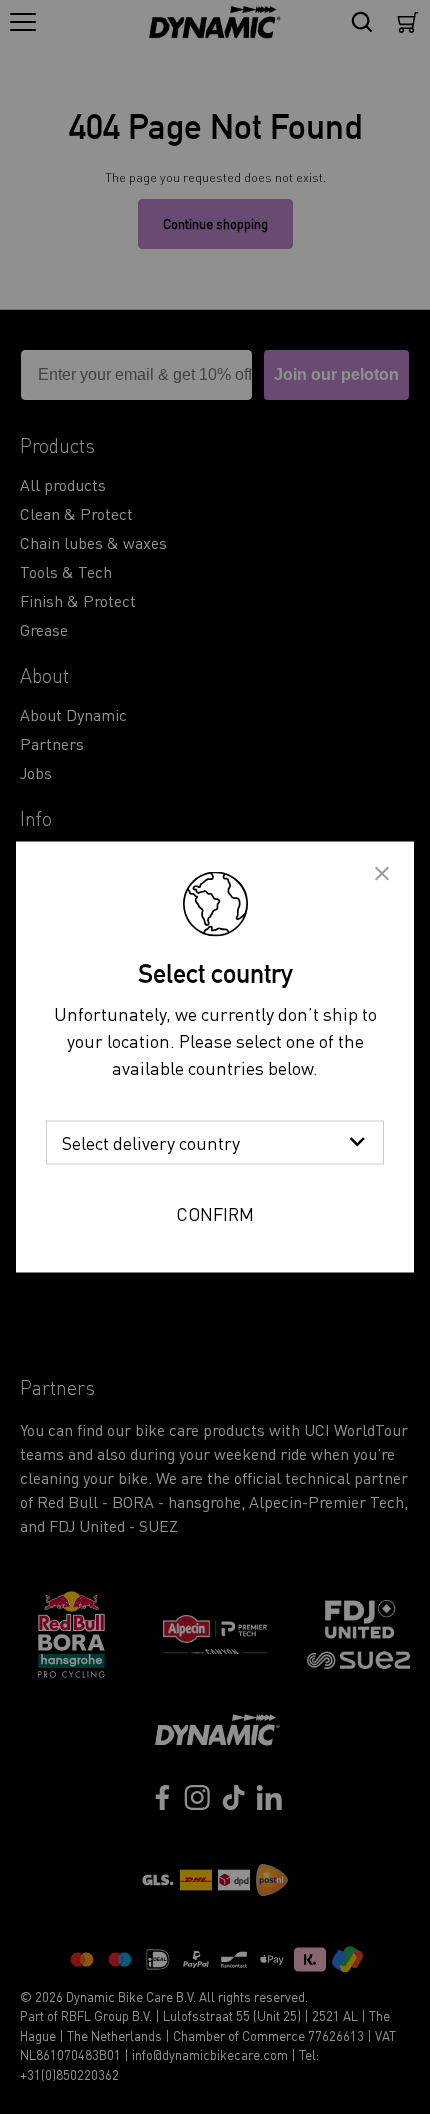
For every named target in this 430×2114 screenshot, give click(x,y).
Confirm (215, 1213)
